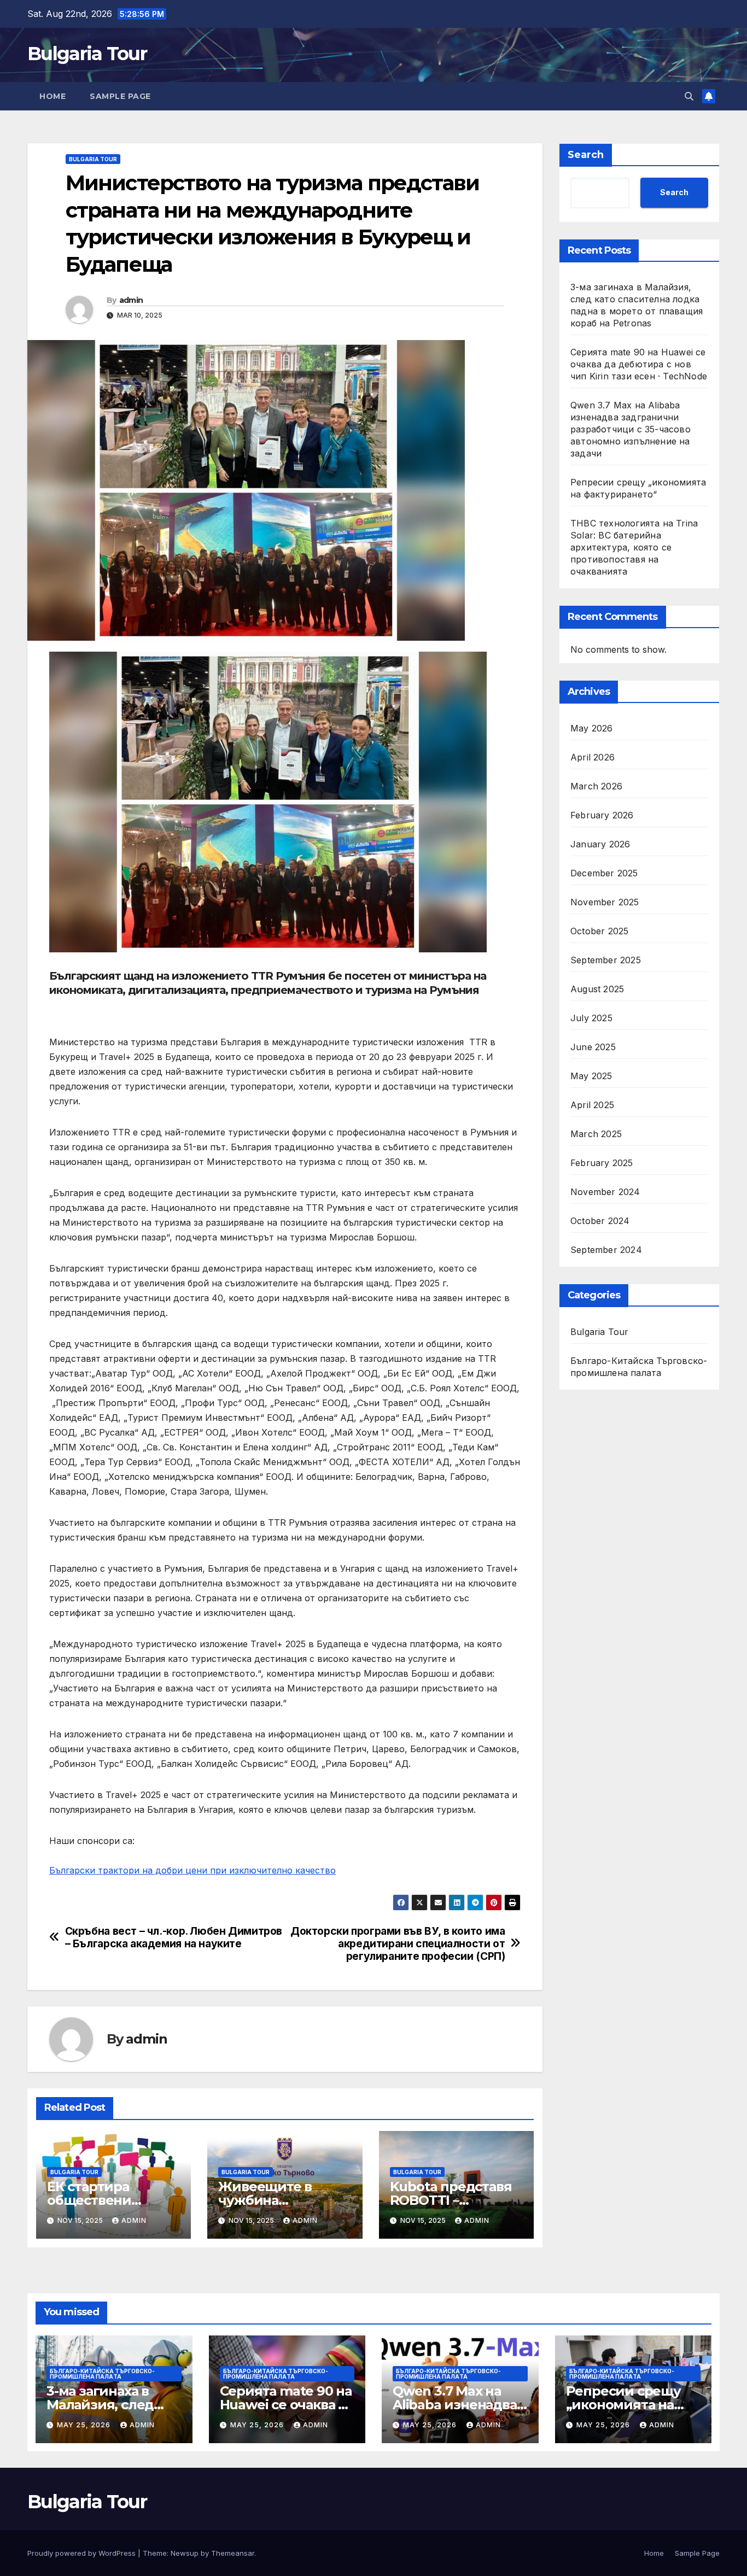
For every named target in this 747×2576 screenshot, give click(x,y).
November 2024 (605, 1192)
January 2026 (600, 844)
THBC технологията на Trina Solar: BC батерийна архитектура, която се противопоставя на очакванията (634, 547)
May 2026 (592, 728)
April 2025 (592, 1105)
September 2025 (606, 960)
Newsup (185, 2553)
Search (586, 155)
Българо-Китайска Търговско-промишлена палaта (639, 1367)
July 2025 (591, 1018)
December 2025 (604, 873)
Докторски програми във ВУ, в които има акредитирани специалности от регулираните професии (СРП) (398, 1944)
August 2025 (597, 989)
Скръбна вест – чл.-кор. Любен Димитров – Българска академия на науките (174, 1937)
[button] (689, 96)
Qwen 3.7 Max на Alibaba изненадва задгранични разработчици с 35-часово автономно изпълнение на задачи (631, 429)
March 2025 (596, 1134)
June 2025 (593, 1047)
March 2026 (596, 786)
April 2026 (593, 757)
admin (131, 300)
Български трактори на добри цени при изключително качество (192, 1870)
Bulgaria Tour (87, 54)
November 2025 (605, 902)
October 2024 (600, 1221)
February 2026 (602, 815)
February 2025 (602, 1163)
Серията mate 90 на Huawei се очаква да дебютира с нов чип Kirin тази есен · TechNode (639, 364)
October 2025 (599, 931)
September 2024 (606, 1250)
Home (52, 96)
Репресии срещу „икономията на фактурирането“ (623, 2405)
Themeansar (233, 2553)
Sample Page (120, 96)
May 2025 (591, 1076)
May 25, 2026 (85, 2425)
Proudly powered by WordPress (83, 2553)
